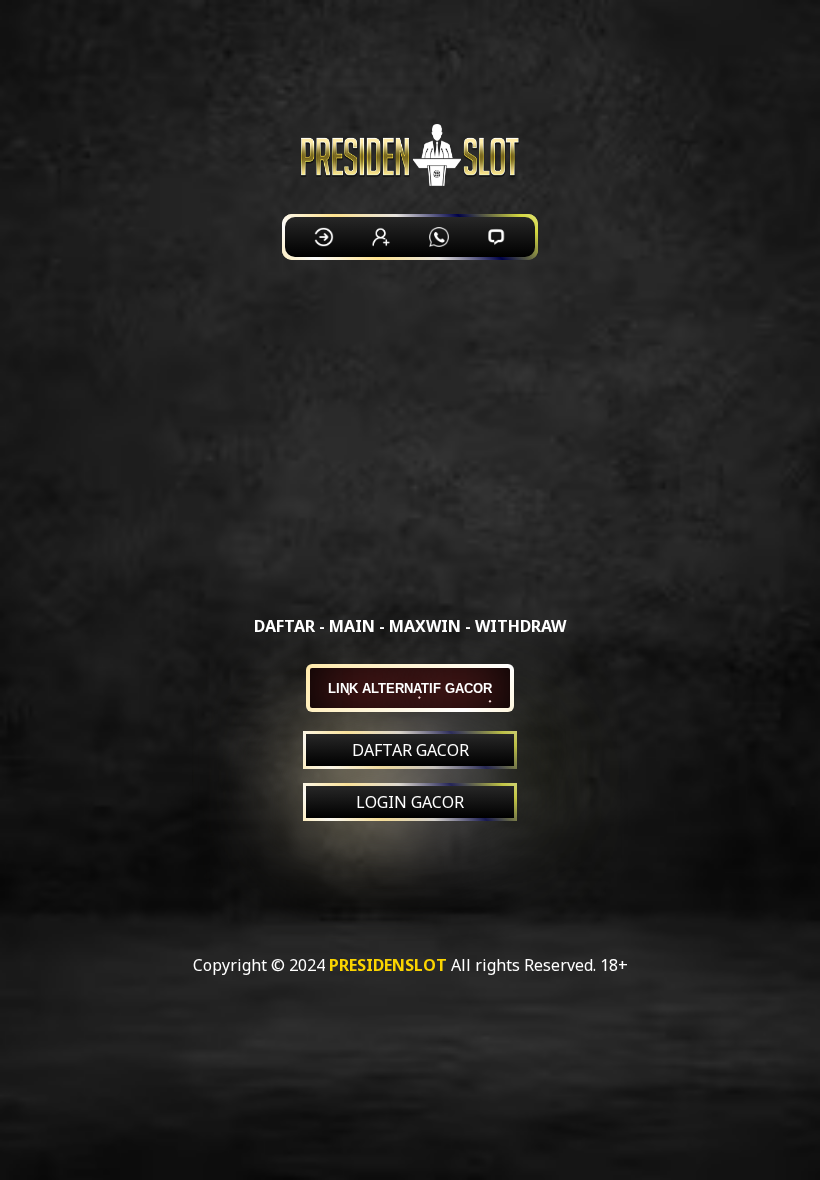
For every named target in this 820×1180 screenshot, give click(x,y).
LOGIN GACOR (410, 802)
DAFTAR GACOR (410, 750)
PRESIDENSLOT (388, 965)
